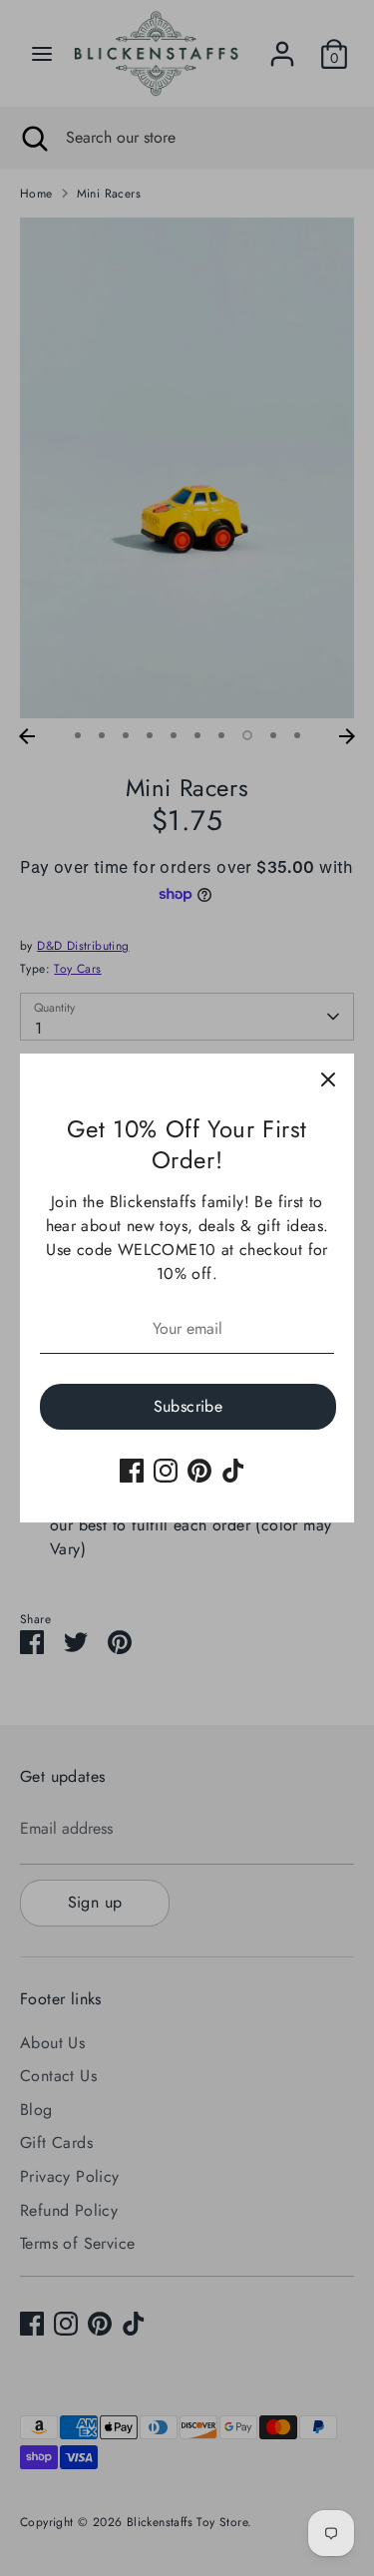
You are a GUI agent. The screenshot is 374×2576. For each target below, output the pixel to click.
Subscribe (188, 1406)
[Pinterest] (199, 1471)
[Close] (328, 1079)
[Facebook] (132, 1471)
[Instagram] (166, 1471)
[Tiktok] (233, 1471)
